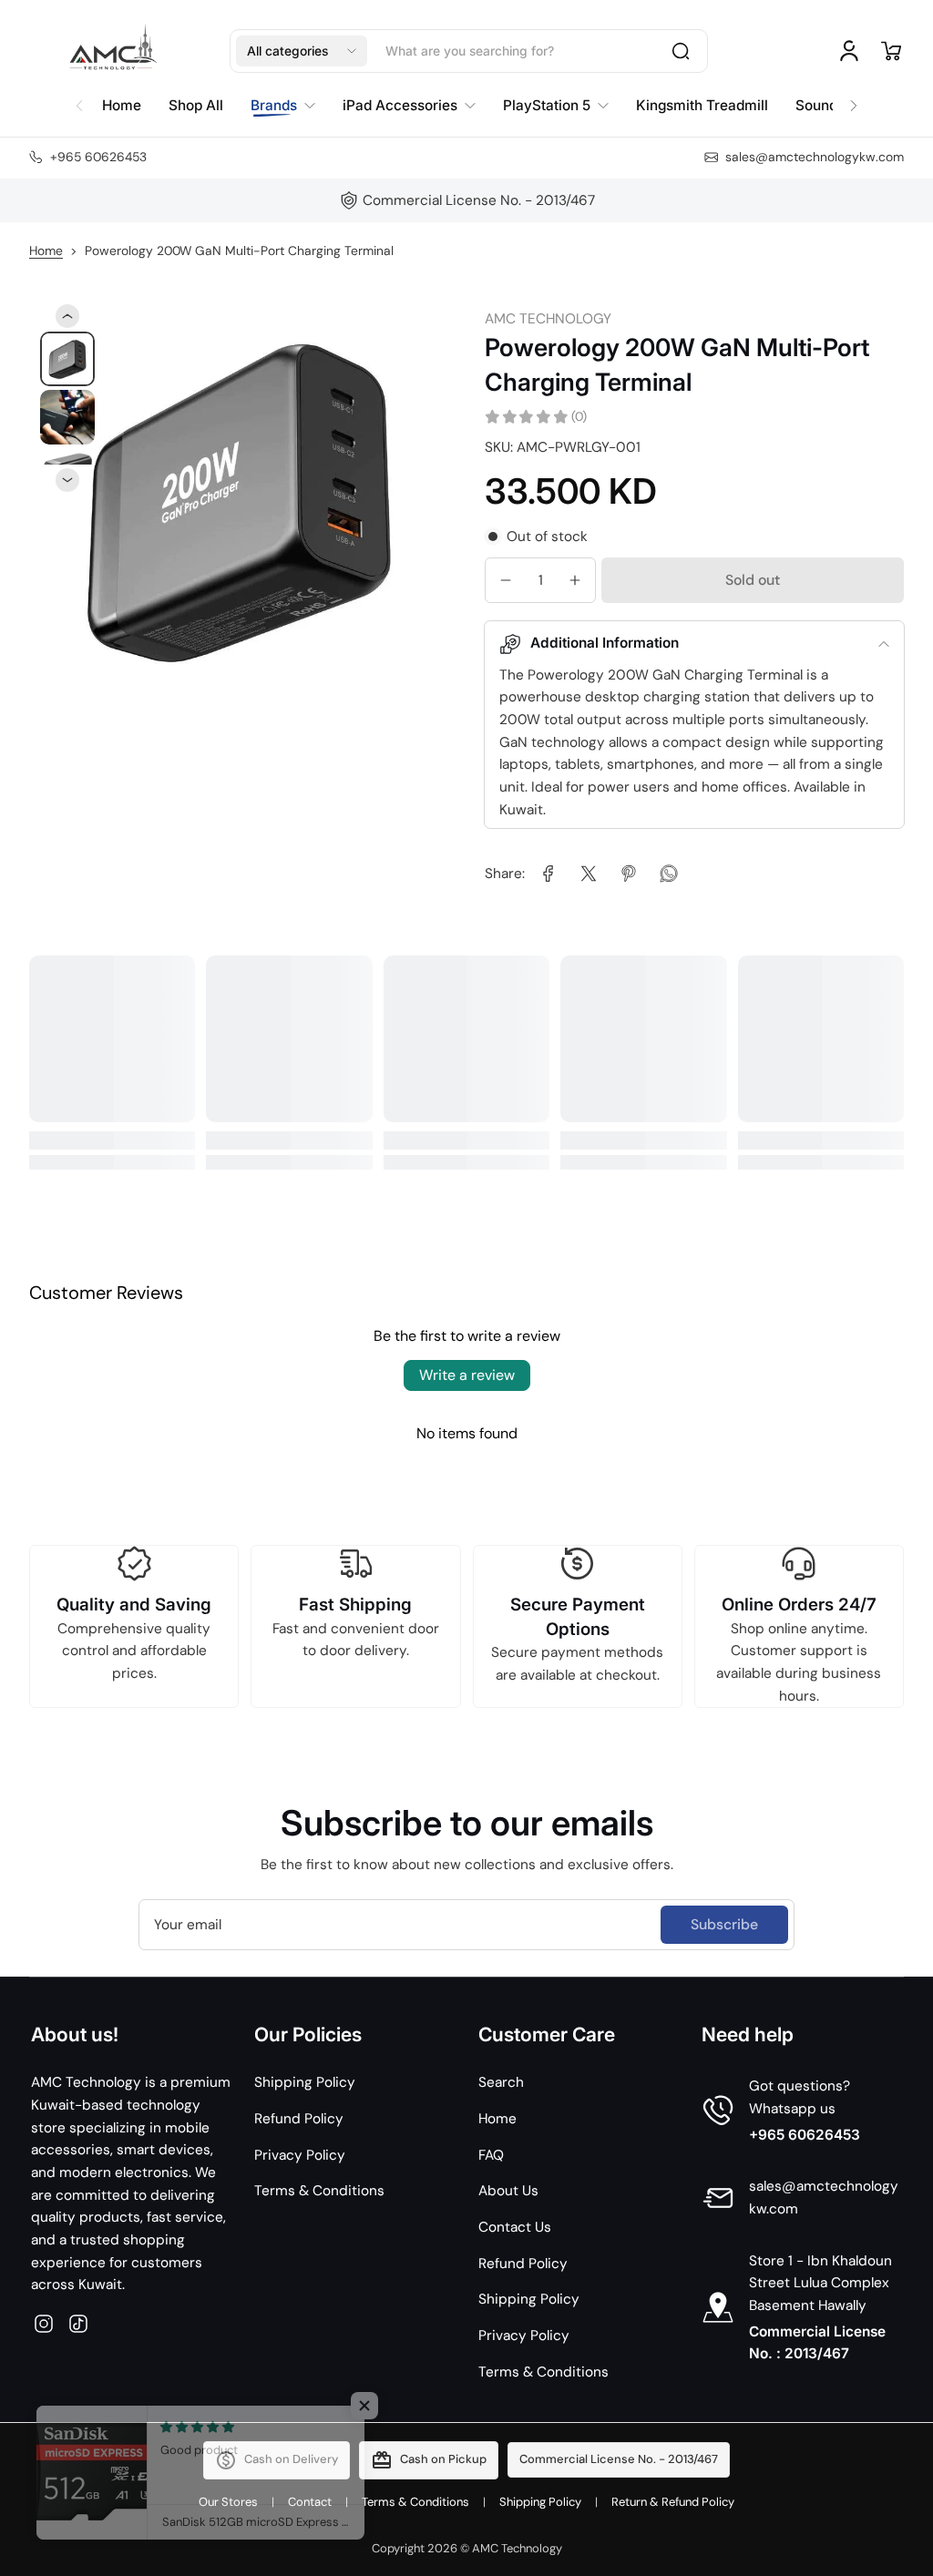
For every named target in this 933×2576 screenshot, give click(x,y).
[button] (302, 51)
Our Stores (228, 2502)
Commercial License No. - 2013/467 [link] (479, 200)
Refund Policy (299, 2119)
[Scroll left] (79, 101)
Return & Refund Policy (673, 2502)
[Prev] (67, 316)
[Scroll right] (854, 101)
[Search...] (681, 51)
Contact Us (515, 2227)
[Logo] (111, 51)
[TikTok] (78, 2324)
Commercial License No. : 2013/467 (817, 2343)
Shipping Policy (305, 2082)
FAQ (491, 2155)
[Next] (67, 480)
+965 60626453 (805, 2135)
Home (46, 250)
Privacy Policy (300, 2155)
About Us (508, 2191)
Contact (310, 2502)
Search (501, 2082)
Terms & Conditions (319, 2191)
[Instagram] (44, 2324)
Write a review (467, 1375)
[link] (549, 874)
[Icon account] (849, 51)
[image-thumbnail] (67, 359)
